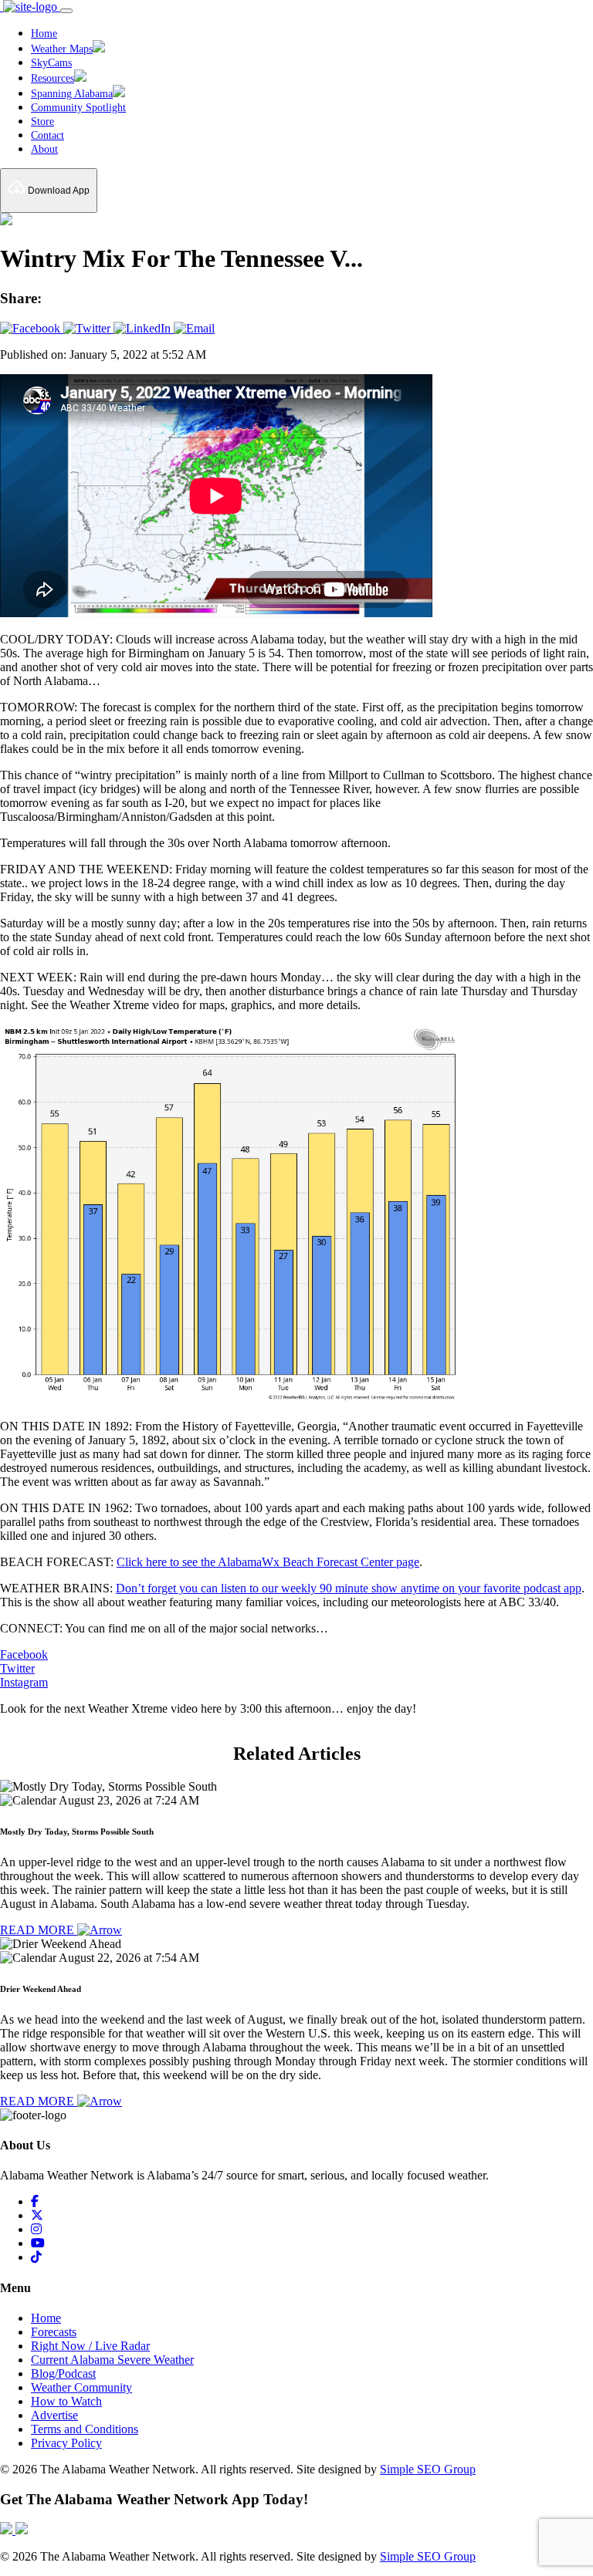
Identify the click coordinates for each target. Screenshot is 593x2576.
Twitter (17, 1668)
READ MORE (39, 1930)
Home (44, 34)
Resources (53, 78)
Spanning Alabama (72, 94)
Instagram (24, 1682)
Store (42, 122)
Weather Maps (62, 49)
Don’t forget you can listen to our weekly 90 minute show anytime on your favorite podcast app (349, 1588)
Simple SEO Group (428, 2469)
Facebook (24, 1654)
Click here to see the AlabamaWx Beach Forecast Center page (268, 1562)
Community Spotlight (78, 108)
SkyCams (51, 63)
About (44, 149)
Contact (47, 135)
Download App (58, 191)
